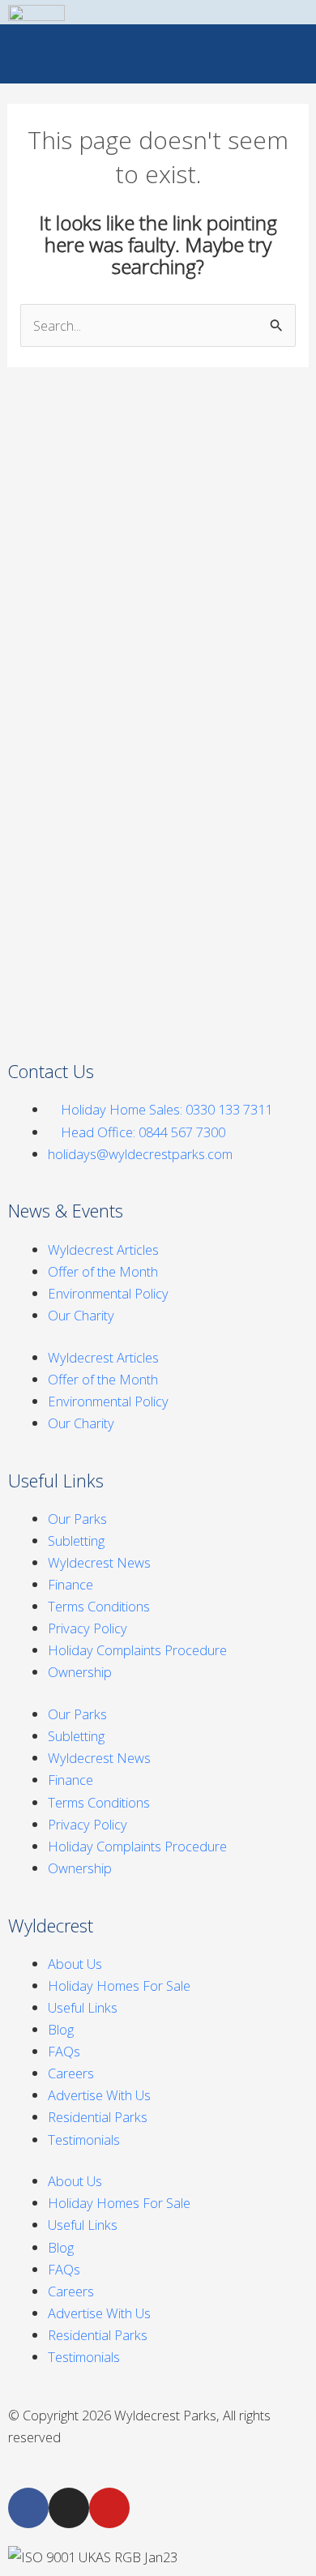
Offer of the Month (103, 1271)
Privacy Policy (88, 1628)
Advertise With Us (99, 2095)
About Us (75, 1964)
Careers (71, 2073)
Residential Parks (98, 2117)
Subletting (76, 1540)
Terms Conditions (99, 1606)
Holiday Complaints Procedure (137, 1650)
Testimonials (84, 2140)
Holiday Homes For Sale (119, 1985)
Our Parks (77, 1519)
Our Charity (81, 1315)
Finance (70, 1584)
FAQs (64, 2051)
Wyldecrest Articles (103, 1249)
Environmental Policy (108, 1293)
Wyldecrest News (99, 1562)
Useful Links (83, 2007)
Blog (61, 2029)
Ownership (80, 1672)
